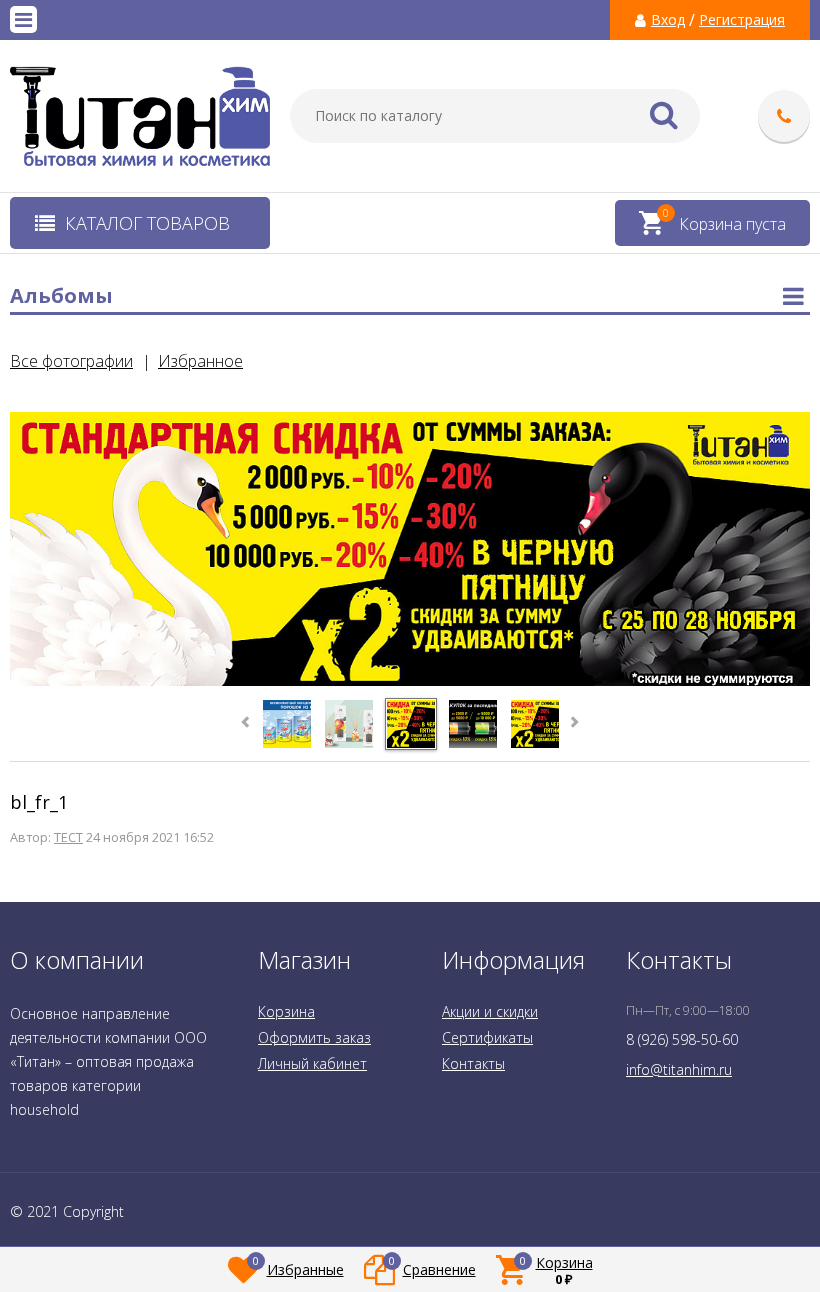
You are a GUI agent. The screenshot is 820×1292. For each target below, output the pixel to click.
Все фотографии (71, 361)
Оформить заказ (314, 1037)
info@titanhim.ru (679, 1069)
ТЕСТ (68, 837)
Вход (668, 20)
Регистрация (742, 20)
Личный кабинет (312, 1063)
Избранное (200, 361)
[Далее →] (410, 682)
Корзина (286, 1011)
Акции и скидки (490, 1011)
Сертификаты (487, 1037)
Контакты (473, 1063)
